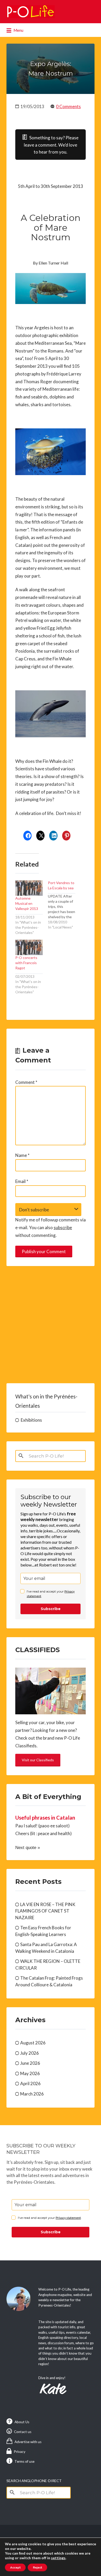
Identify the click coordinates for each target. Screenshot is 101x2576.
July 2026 (30, 2053)
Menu (18, 30)
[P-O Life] (31, 12)
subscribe (63, 1227)
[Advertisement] (51, 1325)
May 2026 (30, 2073)
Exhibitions (31, 1420)
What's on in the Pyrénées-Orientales (46, 1401)
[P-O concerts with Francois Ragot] (29, 947)
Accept (15, 2567)
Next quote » (28, 1848)
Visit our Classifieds (38, 1760)
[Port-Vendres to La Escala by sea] (64, 905)
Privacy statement (68, 2218)
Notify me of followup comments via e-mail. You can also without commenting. (51, 1227)
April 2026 (30, 2083)
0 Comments (68, 106)
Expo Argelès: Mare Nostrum (51, 69)
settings (58, 2558)
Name (22, 1155)
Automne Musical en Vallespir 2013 (27, 903)
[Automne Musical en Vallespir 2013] (29, 888)
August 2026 (33, 2043)
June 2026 (30, 2063)
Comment (26, 1082)
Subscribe (51, 1609)
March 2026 (32, 2094)
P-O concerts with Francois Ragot (26, 963)
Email (22, 1181)
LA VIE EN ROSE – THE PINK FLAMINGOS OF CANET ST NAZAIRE (45, 1911)
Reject (37, 2567)
